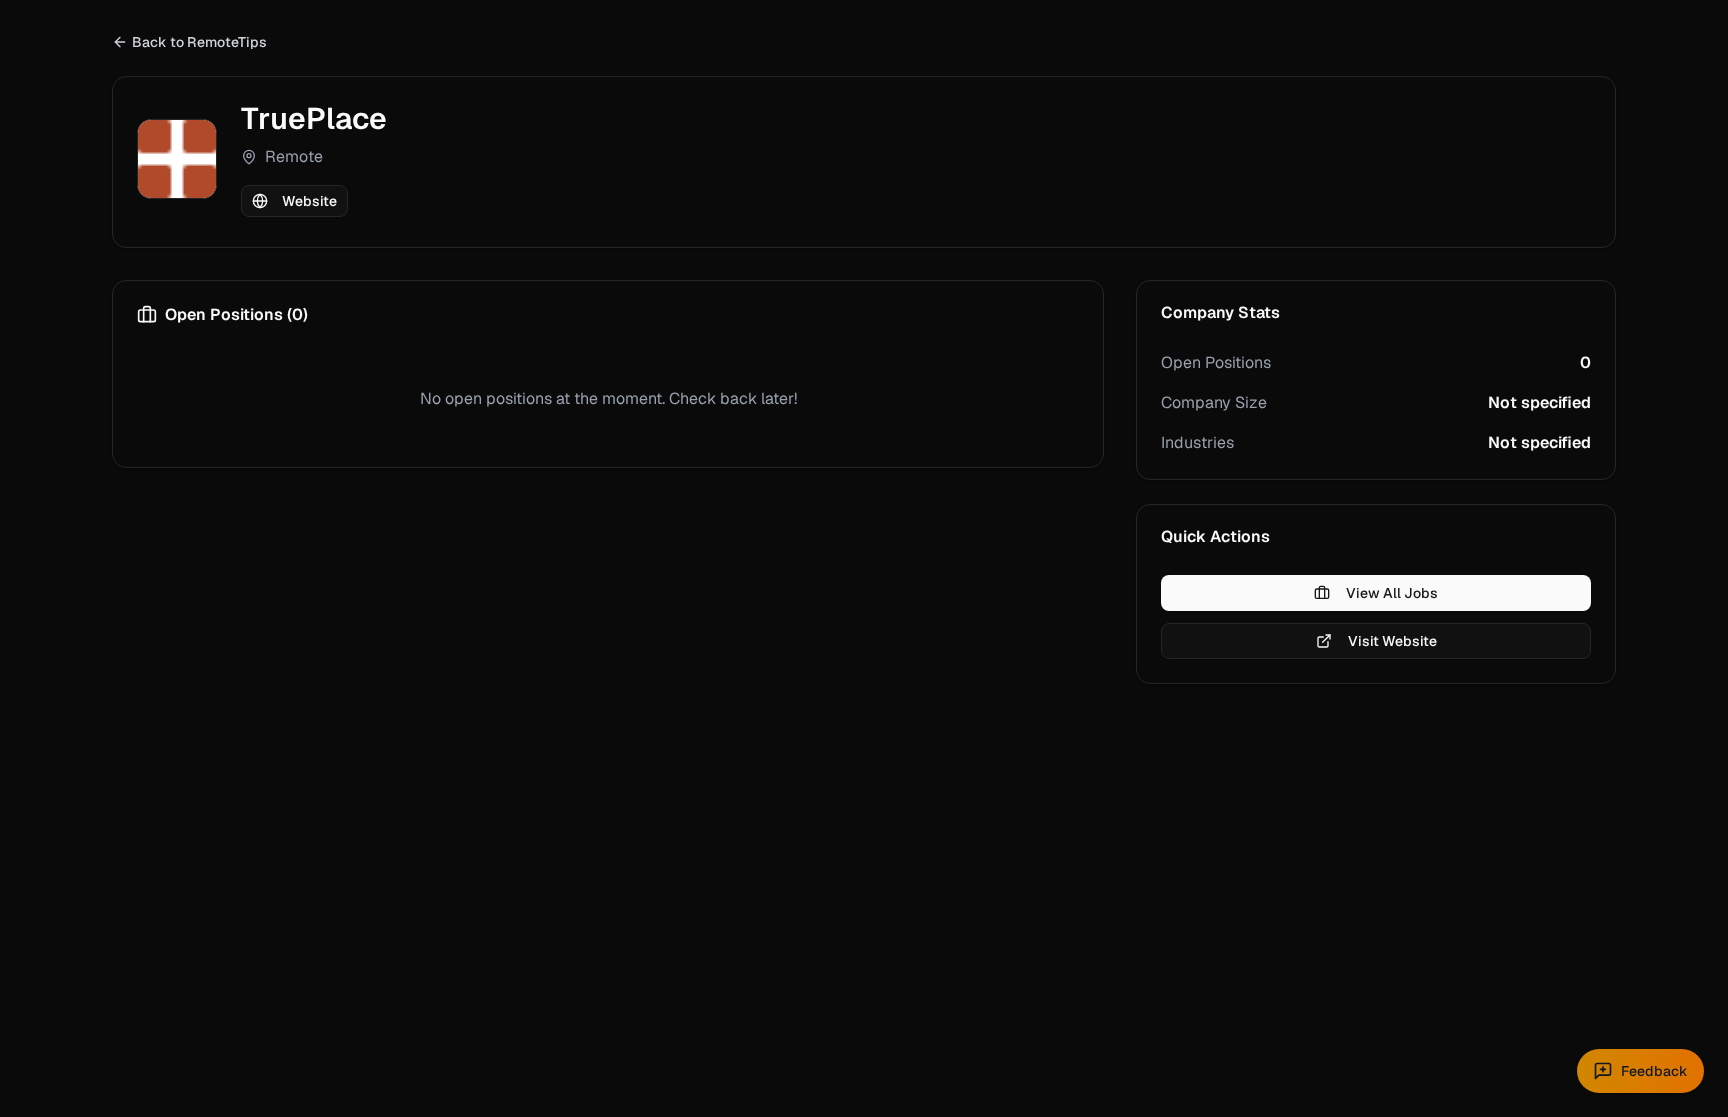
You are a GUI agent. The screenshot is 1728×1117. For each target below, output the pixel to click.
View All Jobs (1392, 593)
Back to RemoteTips (199, 42)
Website (309, 201)
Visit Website (1392, 641)
